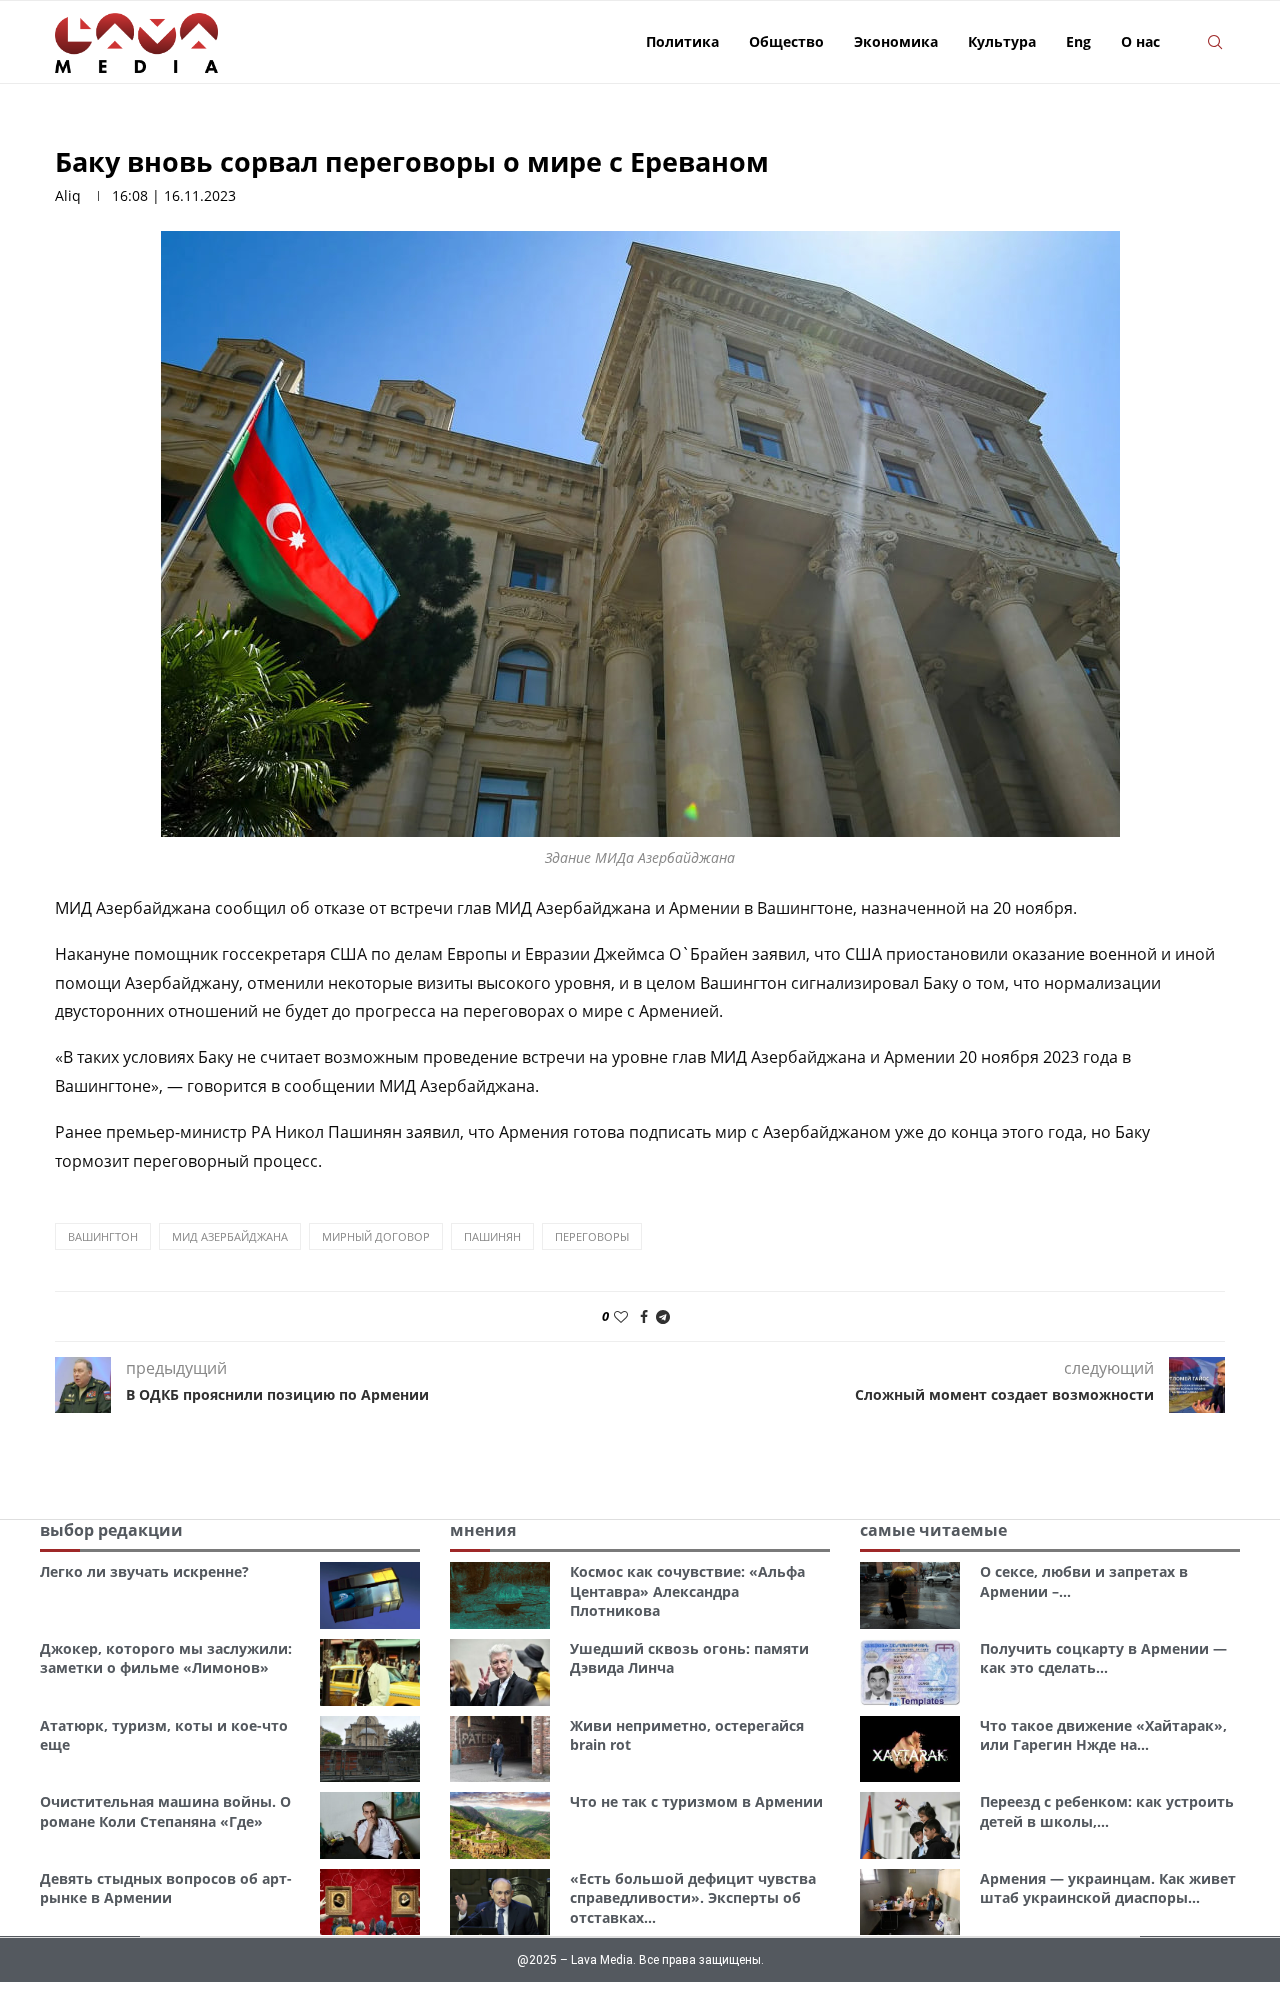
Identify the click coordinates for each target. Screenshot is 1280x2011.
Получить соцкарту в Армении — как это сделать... (1103, 1658)
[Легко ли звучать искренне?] (370, 1595)
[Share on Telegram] (663, 1316)
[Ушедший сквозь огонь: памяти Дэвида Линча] (500, 1672)
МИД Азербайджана (230, 1236)
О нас (1140, 41)
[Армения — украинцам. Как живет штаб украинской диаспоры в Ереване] (910, 1902)
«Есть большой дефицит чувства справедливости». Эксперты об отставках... (693, 1898)
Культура (1002, 41)
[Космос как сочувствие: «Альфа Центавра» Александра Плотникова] (500, 1595)
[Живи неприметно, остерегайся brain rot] (500, 1749)
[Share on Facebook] (644, 1316)
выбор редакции (111, 1530)
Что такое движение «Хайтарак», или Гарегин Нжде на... (1103, 1735)
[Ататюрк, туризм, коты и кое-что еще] (370, 1749)
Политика (682, 41)
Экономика (896, 41)
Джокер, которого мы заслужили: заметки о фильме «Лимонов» (166, 1658)
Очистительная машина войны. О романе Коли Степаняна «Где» (165, 1811)
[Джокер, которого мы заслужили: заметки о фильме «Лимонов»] (370, 1672)
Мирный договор (376, 1236)
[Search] (1215, 42)
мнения (483, 1530)
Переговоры (592, 1236)
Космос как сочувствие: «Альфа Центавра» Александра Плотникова (687, 1591)
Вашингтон (103, 1236)
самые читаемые (933, 1530)
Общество (786, 41)
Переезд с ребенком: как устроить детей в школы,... (1107, 1811)
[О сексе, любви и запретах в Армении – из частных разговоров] (910, 1595)
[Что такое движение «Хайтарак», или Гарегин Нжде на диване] (910, 1749)
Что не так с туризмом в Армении (696, 1801)
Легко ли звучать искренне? (144, 1571)
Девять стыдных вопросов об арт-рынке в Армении (166, 1888)
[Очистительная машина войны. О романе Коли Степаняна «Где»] (370, 1825)
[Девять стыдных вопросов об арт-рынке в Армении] (370, 1902)
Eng (1078, 41)
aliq (68, 195)
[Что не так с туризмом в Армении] (500, 1825)
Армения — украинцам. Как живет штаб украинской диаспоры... (1108, 1888)
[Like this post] (621, 1316)
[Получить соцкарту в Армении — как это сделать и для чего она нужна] (910, 1672)
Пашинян (492, 1236)
